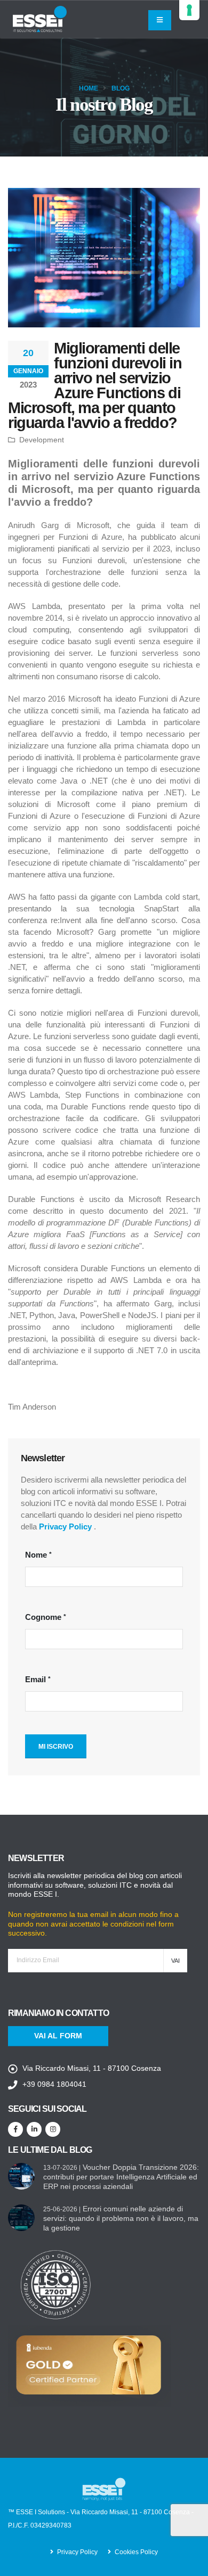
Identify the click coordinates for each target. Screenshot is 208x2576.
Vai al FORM (58, 2036)
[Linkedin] (34, 2129)
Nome (36, 1555)
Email (35, 1679)
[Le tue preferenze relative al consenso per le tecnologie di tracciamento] (189, 10)
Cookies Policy (136, 2552)
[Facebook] (15, 2129)
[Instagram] (53, 2129)
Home (89, 88)
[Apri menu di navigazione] (160, 20)
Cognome (43, 1617)
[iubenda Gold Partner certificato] (90, 2365)
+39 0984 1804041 (54, 2084)
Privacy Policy (65, 1526)
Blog (121, 88)
